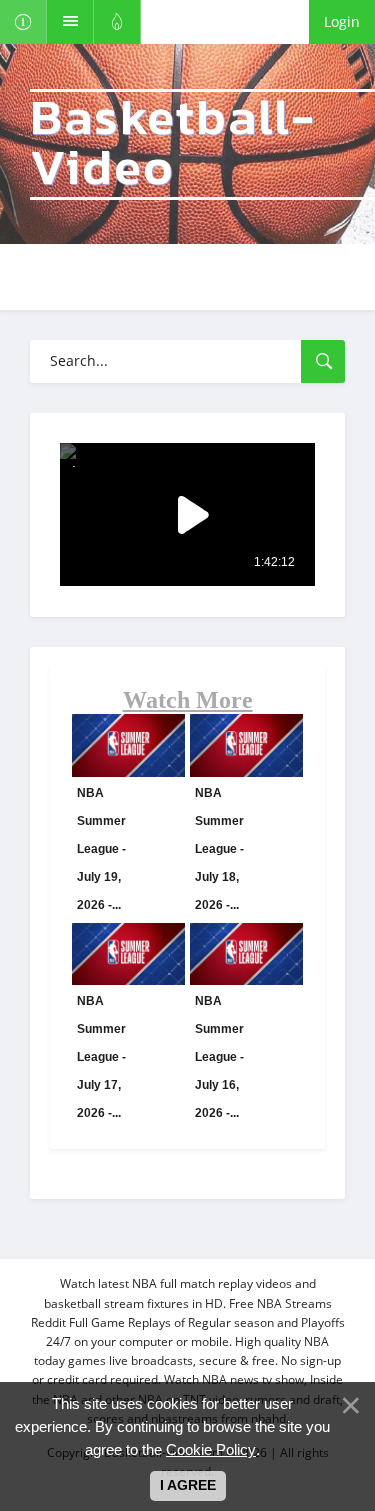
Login (342, 21)
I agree (188, 1485)
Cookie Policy (211, 1449)
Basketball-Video (173, 144)
